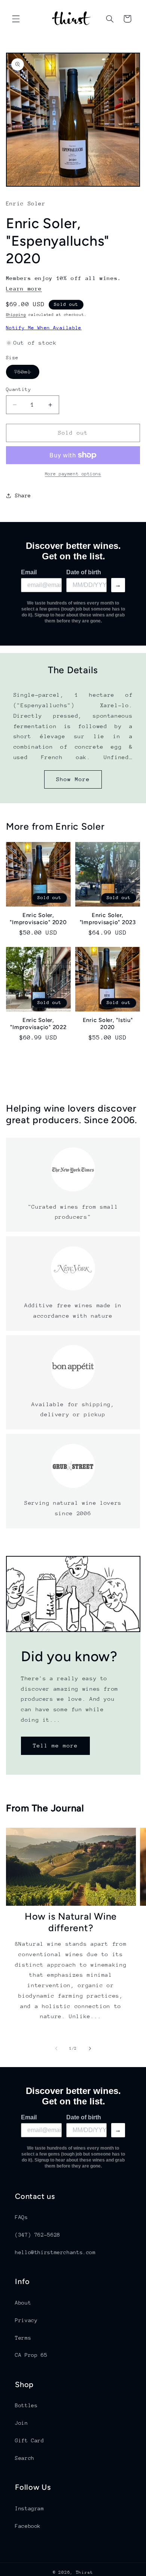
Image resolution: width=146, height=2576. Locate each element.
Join (22, 2423)
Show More (73, 779)
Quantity (19, 389)
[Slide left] (56, 2049)
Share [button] (23, 495)
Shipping (16, 315)
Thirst (85, 2572)
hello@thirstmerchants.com (55, 2252)
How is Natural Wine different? (71, 1922)
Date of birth (84, 572)
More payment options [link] (73, 474)
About (23, 2303)
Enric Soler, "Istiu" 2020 (108, 1024)
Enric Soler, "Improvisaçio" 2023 (108, 919)
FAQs (22, 2217)
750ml (27, 374)
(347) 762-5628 (38, 2235)
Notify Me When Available (44, 328)
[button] (16, 19)
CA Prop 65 (31, 2355)
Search (25, 2458)
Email (29, 572)
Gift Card (30, 2440)
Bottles (26, 2405)
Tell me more (55, 1745)
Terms (23, 2338)
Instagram (30, 2508)
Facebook (28, 2526)
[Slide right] (90, 2049)
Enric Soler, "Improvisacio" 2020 (38, 919)
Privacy (26, 2320)
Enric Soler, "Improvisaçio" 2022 (38, 1024)
